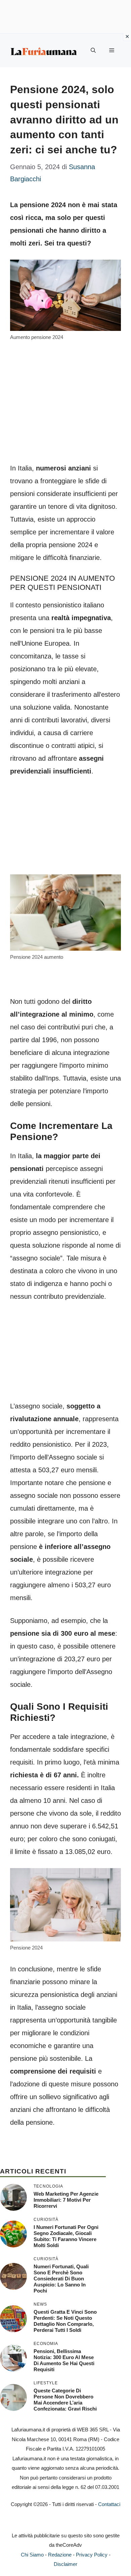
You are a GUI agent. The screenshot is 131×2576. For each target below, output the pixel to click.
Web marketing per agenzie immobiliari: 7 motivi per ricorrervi (66, 2200)
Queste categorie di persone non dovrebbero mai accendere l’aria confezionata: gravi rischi (65, 2400)
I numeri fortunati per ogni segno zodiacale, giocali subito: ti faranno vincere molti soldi (66, 2236)
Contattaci (109, 2504)
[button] (93, 50)
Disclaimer (65, 2564)
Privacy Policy (92, 2555)
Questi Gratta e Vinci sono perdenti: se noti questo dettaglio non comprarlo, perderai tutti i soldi (65, 2321)
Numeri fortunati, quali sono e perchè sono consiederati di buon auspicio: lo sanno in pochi (61, 2279)
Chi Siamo (32, 2555)
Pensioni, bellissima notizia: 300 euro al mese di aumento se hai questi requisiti (64, 2360)
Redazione (60, 2555)
